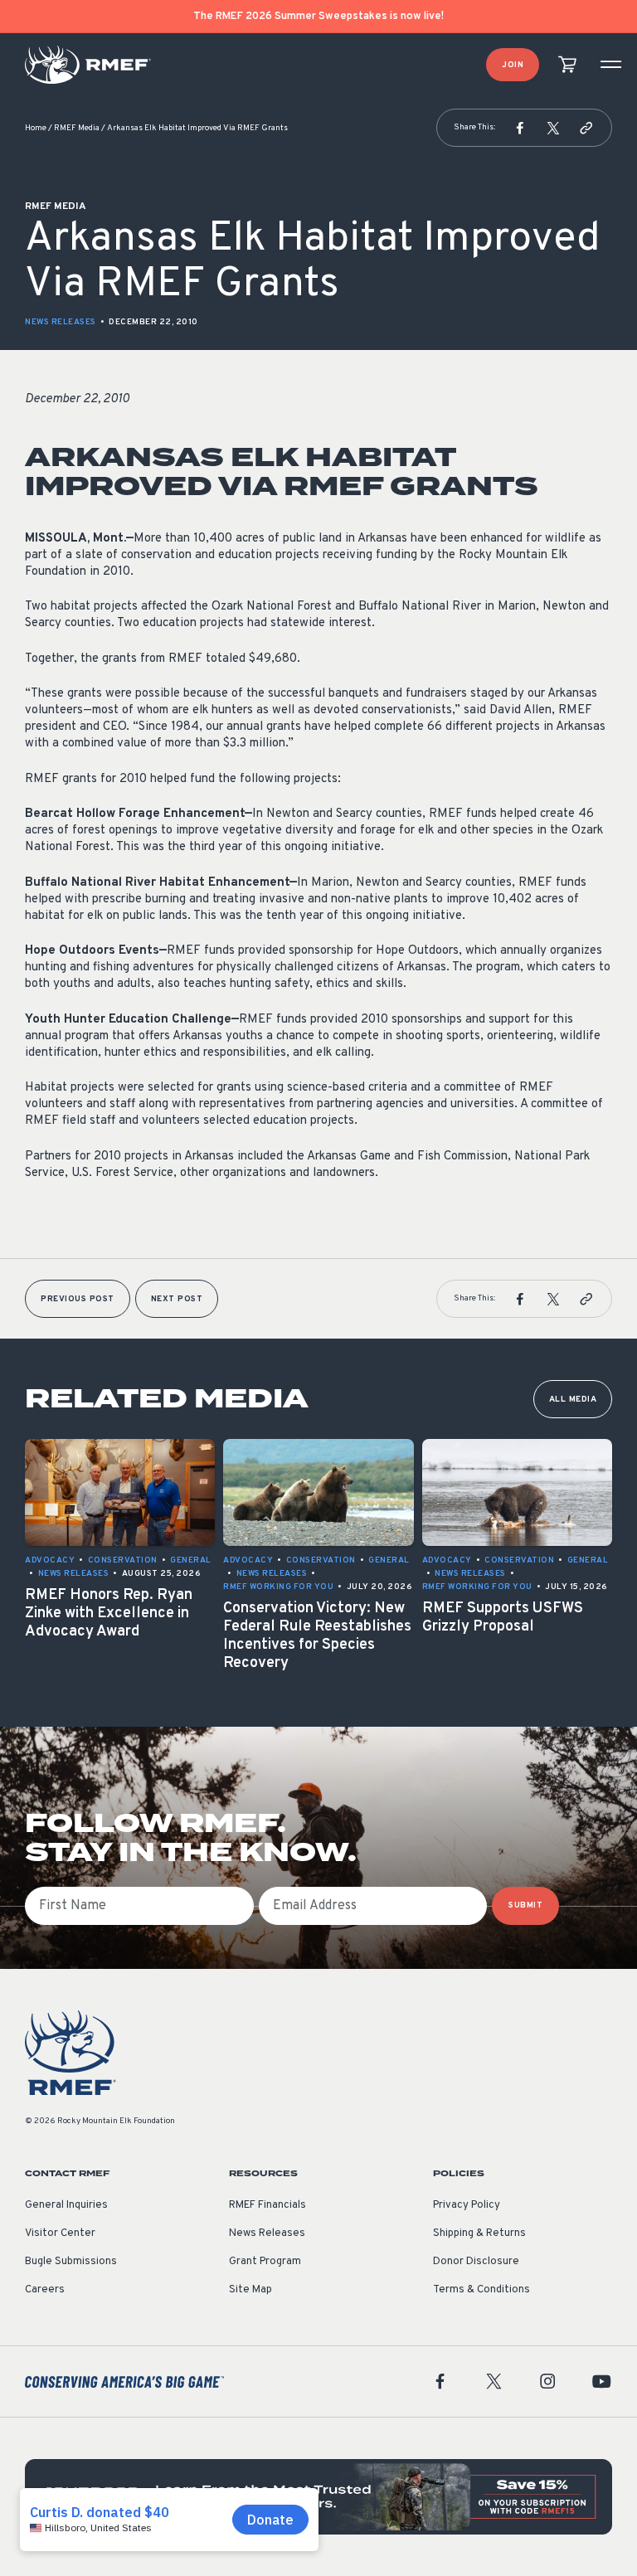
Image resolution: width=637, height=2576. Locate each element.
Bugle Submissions (71, 2262)
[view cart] (567, 65)
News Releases (61, 322)
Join (513, 65)
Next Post (177, 1299)
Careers (45, 2290)
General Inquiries (66, 2205)
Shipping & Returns (479, 2233)
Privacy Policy (467, 2205)
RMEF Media (77, 128)
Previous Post (78, 1299)
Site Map (250, 2290)
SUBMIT (525, 1905)
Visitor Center (60, 2233)
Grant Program (265, 2262)
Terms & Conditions (481, 2290)
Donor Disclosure (476, 2262)
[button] (520, 128)
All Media (573, 1400)
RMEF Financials (267, 2205)
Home (36, 128)
